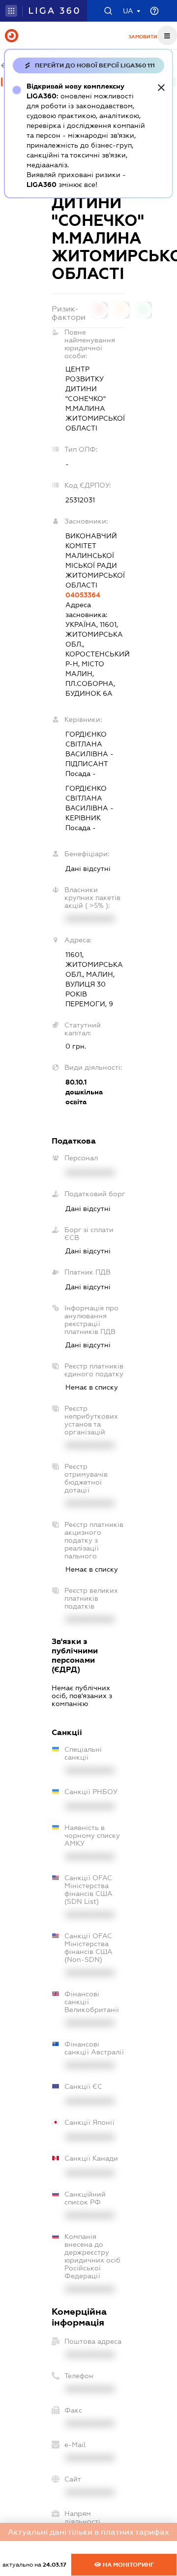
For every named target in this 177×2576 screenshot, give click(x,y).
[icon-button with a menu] (167, 35)
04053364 (83, 595)
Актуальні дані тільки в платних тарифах (88, 2532)
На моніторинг (128, 2565)
